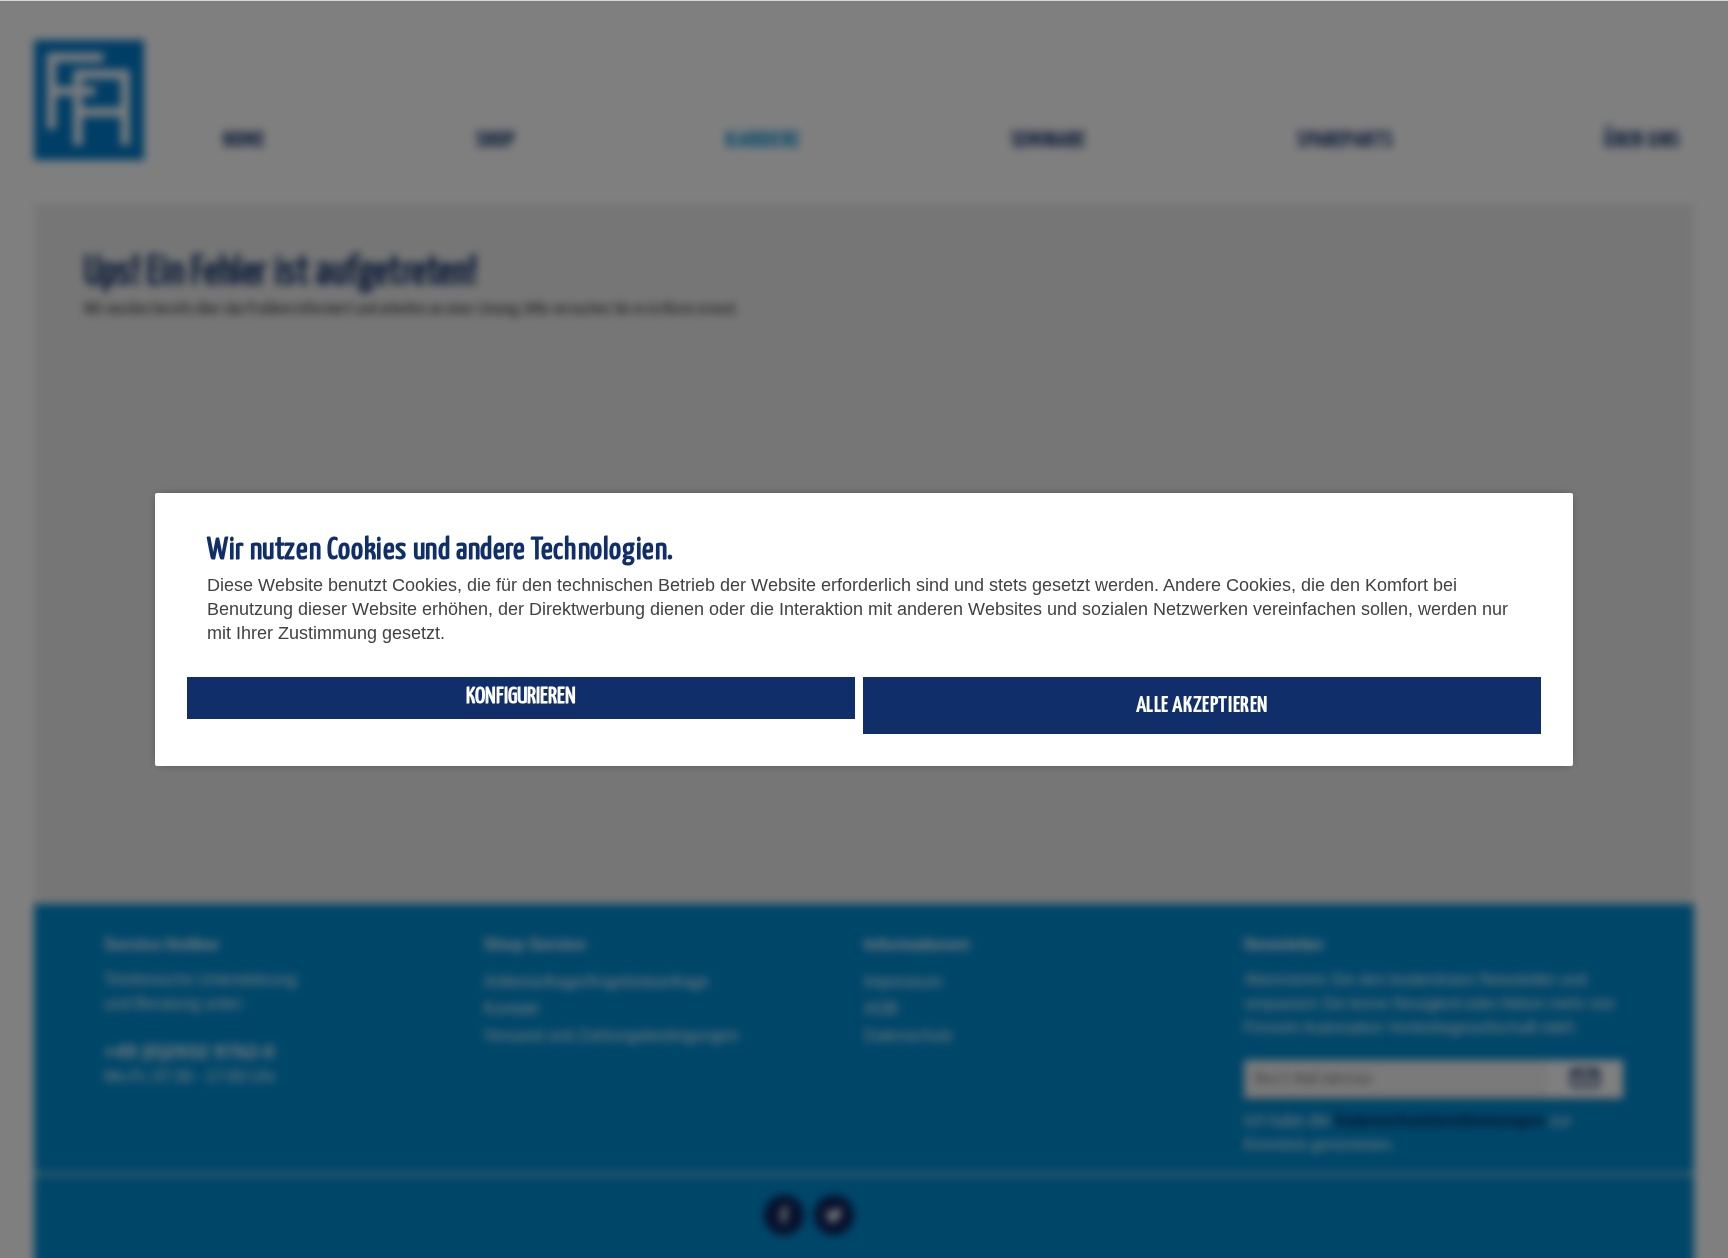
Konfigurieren (521, 696)
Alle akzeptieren (1202, 705)
